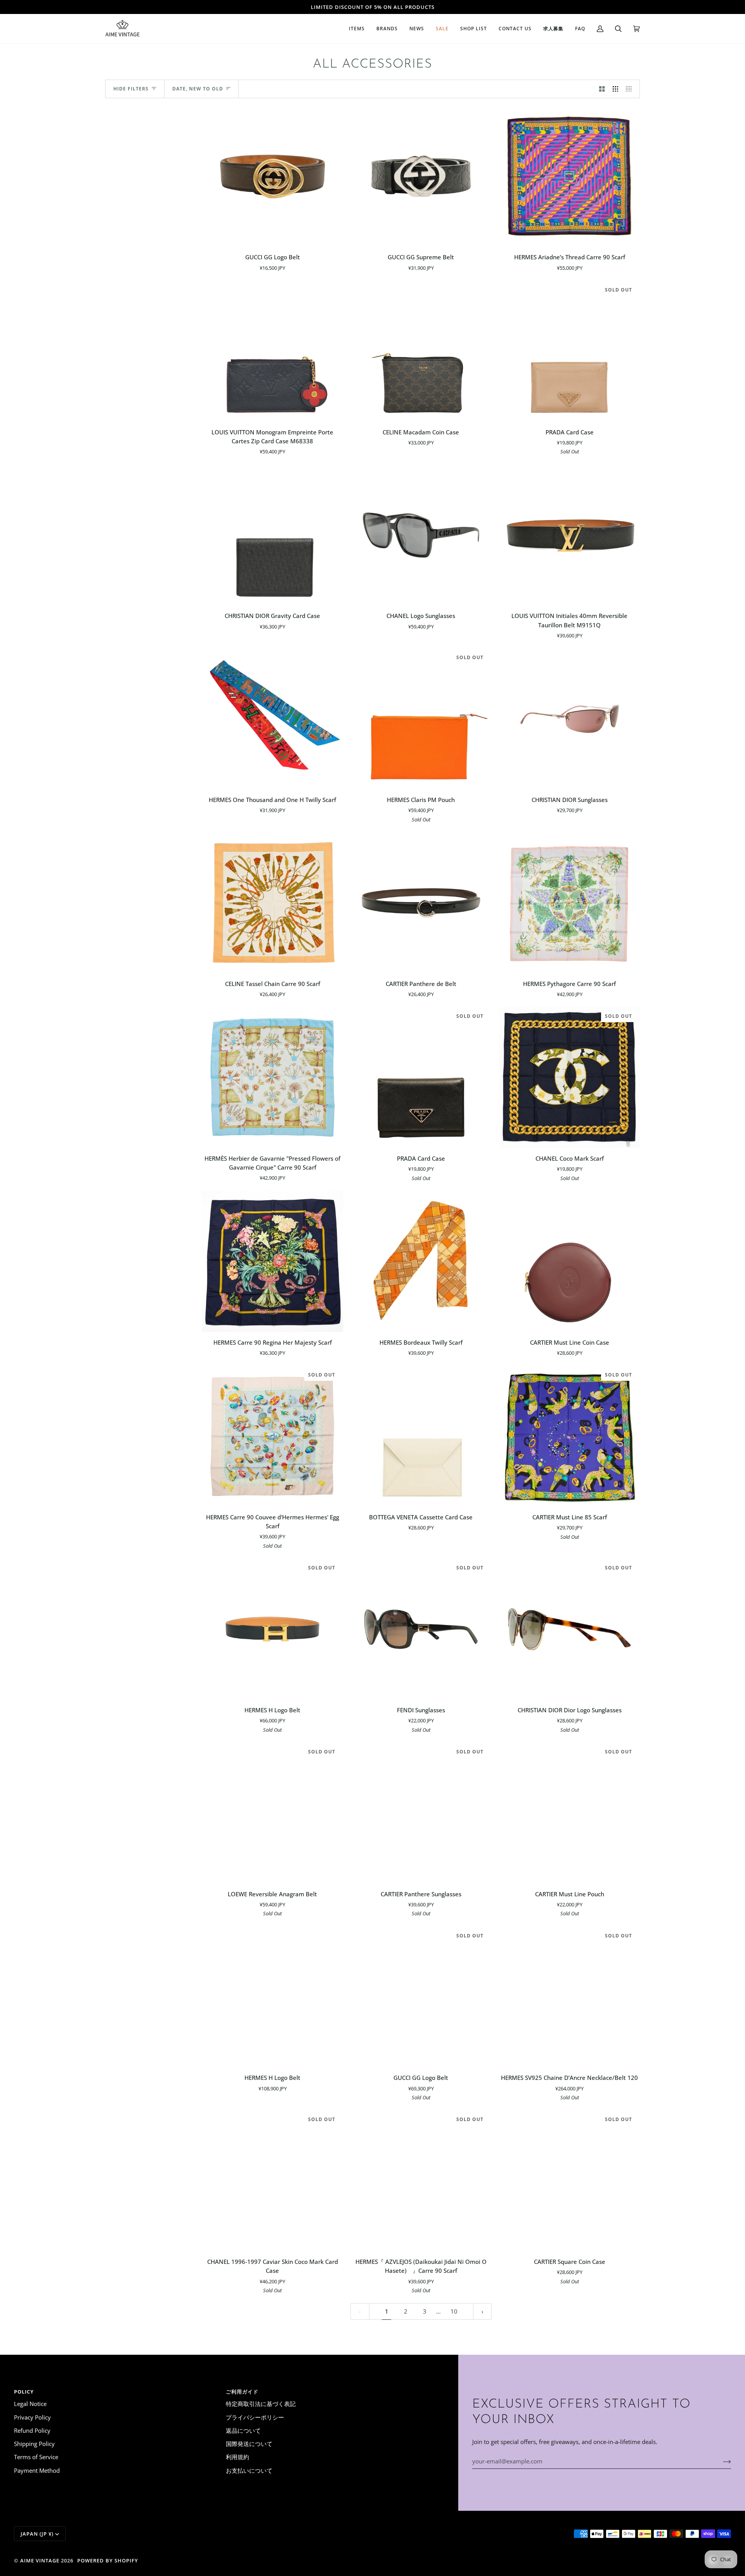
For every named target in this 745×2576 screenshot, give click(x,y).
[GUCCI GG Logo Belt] (273, 176)
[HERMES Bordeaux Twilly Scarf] (421, 1261)
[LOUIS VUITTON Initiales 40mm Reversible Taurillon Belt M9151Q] (569, 535)
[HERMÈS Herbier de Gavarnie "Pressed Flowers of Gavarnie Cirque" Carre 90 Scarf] (273, 1077)
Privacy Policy (32, 2417)
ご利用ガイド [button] (242, 2392)
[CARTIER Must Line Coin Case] (569, 1261)
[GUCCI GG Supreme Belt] (421, 176)
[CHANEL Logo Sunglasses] (421, 535)
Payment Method (37, 2470)
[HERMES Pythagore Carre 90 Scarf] (569, 903)
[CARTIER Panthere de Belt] (421, 903)
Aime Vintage (40, 2560)
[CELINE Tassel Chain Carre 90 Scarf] (273, 903)
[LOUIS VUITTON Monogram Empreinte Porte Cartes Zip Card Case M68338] (273, 351)
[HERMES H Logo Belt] (273, 1997)
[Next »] (483, 2311)
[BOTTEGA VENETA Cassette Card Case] (421, 1436)
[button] (357, 29)
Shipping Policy (34, 2444)
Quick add (272, 238)
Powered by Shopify (108, 2560)
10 (454, 2311)
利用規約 (237, 2457)
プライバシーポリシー (255, 2417)
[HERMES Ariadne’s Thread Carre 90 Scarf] (569, 176)
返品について (243, 2430)
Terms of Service (36, 2457)
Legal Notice (30, 2404)
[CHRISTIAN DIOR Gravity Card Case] (273, 535)
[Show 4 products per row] (631, 89)
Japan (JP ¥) (37, 2534)
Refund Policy (32, 2430)
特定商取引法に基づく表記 (261, 2404)
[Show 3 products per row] (616, 89)
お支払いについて (249, 2470)
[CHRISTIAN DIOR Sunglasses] (569, 719)
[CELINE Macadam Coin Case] (421, 351)
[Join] (721, 2461)
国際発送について (249, 2444)
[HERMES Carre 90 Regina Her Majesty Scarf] (273, 1261)
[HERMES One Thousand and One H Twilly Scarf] (273, 719)
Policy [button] (24, 2392)
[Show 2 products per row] (602, 89)
